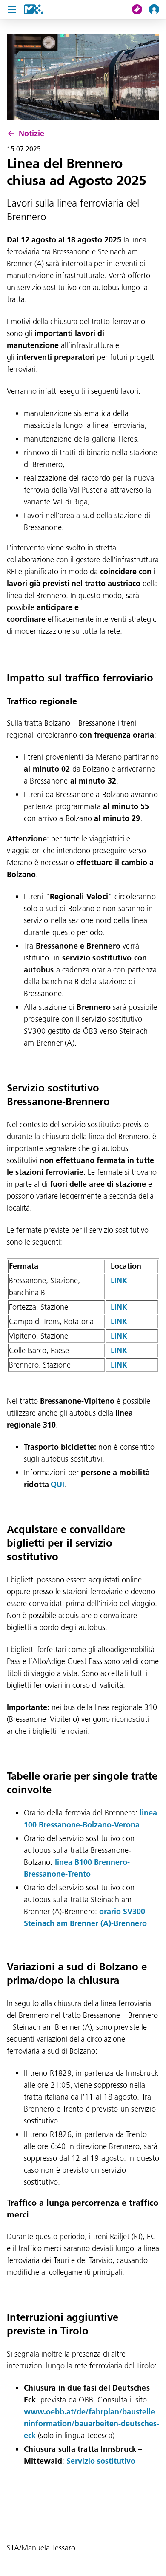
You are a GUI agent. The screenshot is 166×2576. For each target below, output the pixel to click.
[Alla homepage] (34, 9)
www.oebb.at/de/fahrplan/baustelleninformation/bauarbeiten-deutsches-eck (92, 2424)
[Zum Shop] (140, 9)
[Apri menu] (12, 9)
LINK (119, 1281)
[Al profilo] (157, 9)
